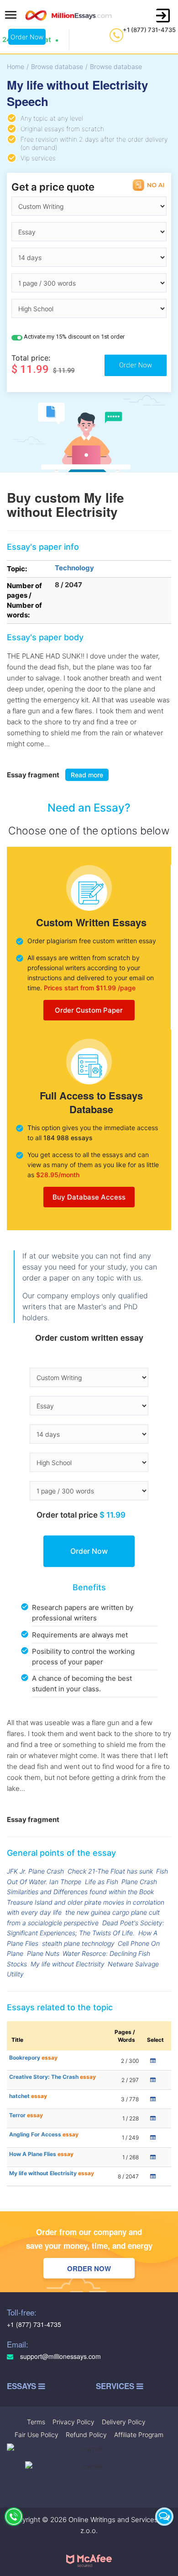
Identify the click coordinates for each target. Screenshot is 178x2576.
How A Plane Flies (41, 2154)
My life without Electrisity (68, 1964)
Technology (74, 568)
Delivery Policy (124, 2422)
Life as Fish (102, 1882)
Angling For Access (44, 2134)
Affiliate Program (139, 2435)
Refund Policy (86, 2435)
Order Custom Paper (89, 1010)
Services (116, 2386)
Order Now (27, 37)
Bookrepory (33, 2058)
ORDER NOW (89, 2268)
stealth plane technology (78, 1943)
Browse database (57, 66)
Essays (23, 2386)
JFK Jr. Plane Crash (35, 1871)
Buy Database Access (89, 1197)
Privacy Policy (73, 2422)
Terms (36, 2422)
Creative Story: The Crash (52, 2077)
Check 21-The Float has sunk (110, 1871)
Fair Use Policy (37, 2435)
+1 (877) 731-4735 (149, 30)
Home (16, 66)
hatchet (28, 2096)
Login (163, 16)
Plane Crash (139, 1882)
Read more (87, 775)
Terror (26, 2115)
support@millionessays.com (60, 2356)
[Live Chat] (164, 2517)
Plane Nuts (43, 1953)
